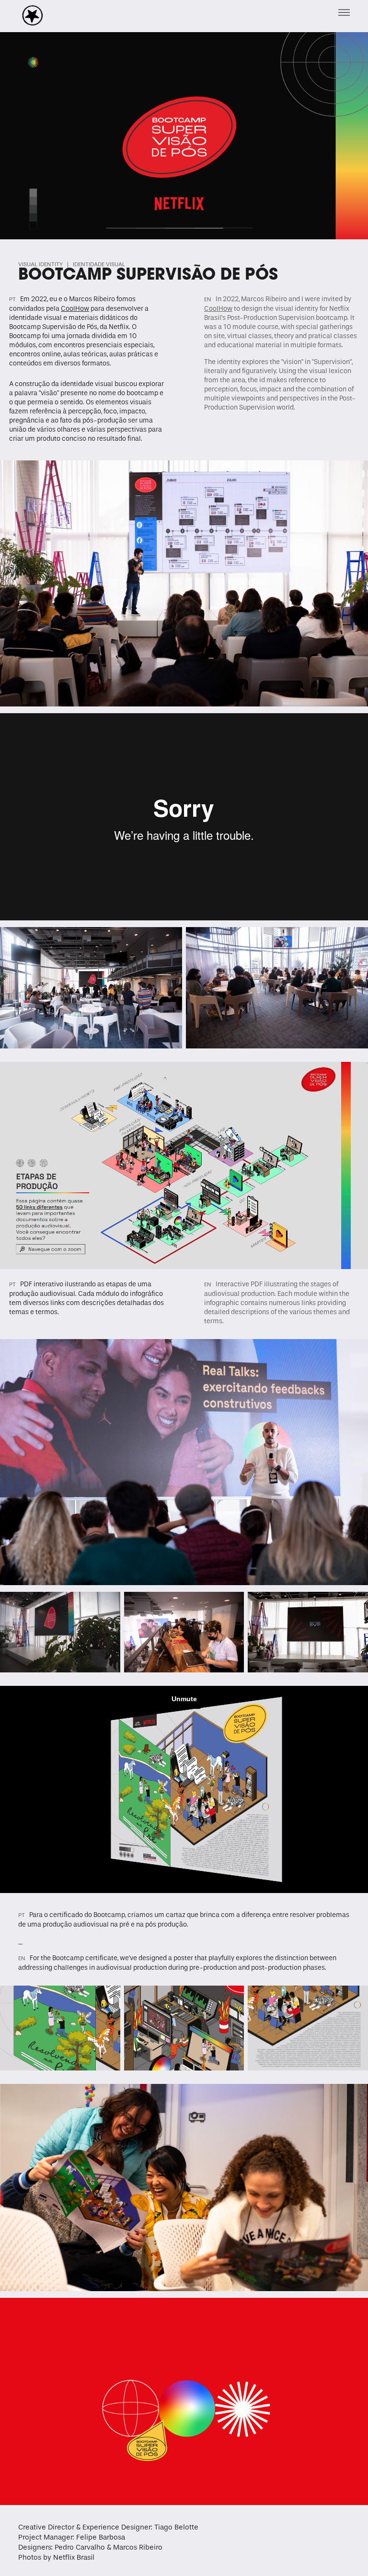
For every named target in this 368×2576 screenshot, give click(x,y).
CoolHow (218, 309)
